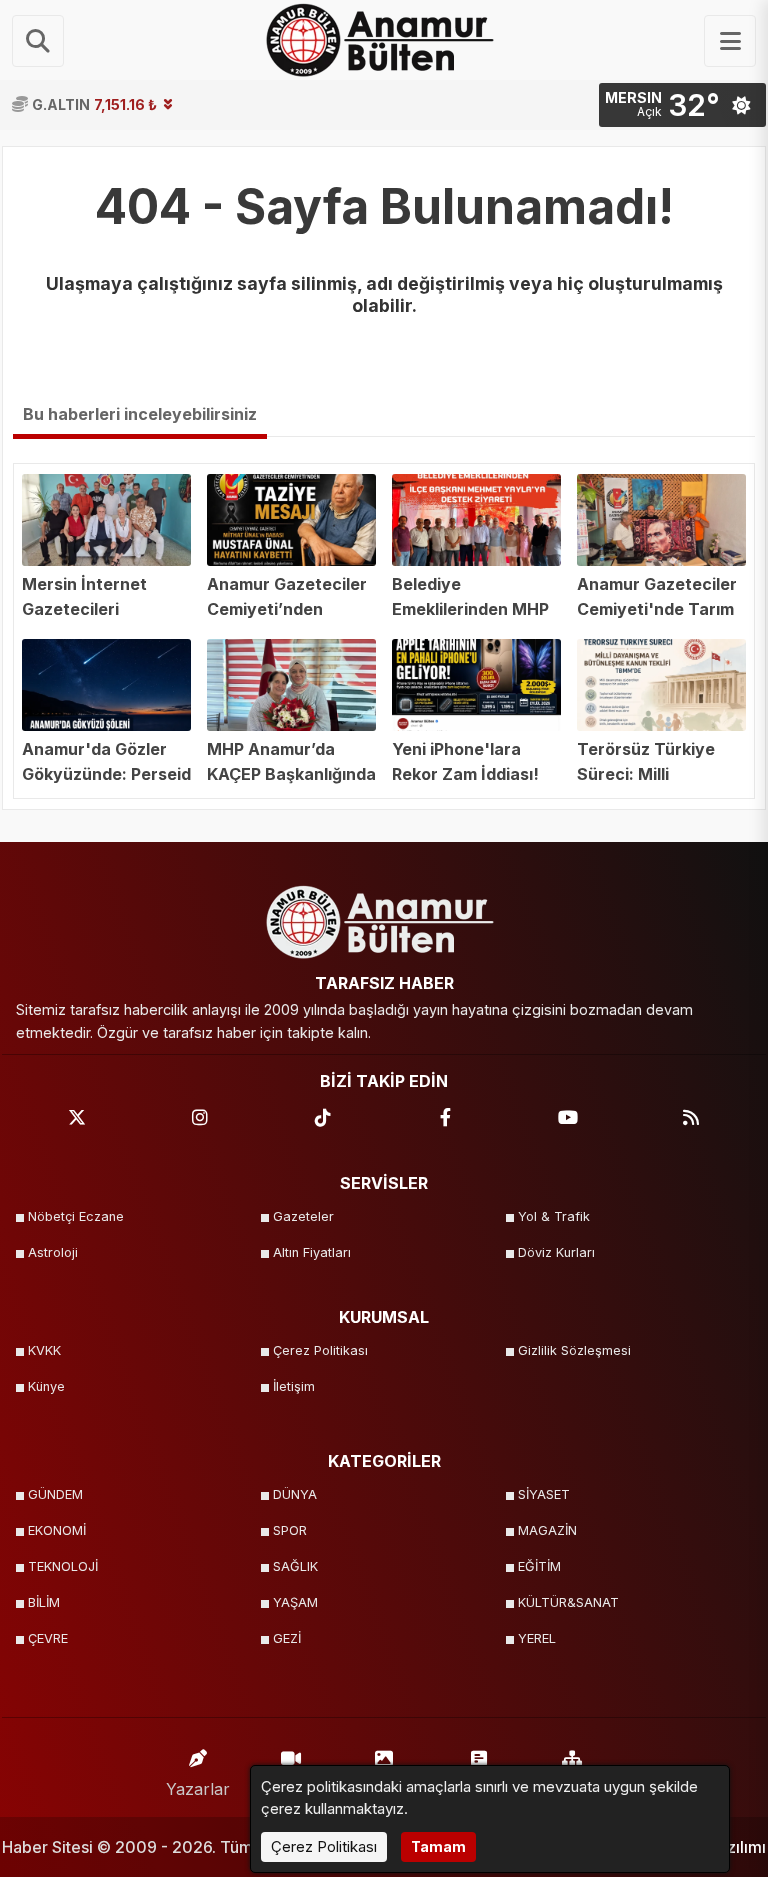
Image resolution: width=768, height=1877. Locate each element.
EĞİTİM (539, 1566)
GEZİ (287, 1638)
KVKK (44, 1350)
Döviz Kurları (556, 1252)
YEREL (537, 1638)
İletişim (294, 1386)
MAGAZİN (547, 1530)
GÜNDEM (55, 1494)
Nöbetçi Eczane (76, 1216)
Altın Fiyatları (312, 1252)
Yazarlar (198, 1789)
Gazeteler (303, 1216)
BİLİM (44, 1602)
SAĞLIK (295, 1566)
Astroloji (53, 1252)
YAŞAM (295, 1602)
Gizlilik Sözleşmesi (574, 1350)
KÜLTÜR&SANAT (568, 1602)
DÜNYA (295, 1494)
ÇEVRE (48, 1638)
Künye (46, 1386)
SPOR (290, 1530)
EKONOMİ (57, 1530)
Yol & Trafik (554, 1216)
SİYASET (544, 1494)
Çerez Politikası (320, 1350)
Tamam (438, 1846)
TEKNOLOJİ (63, 1566)
